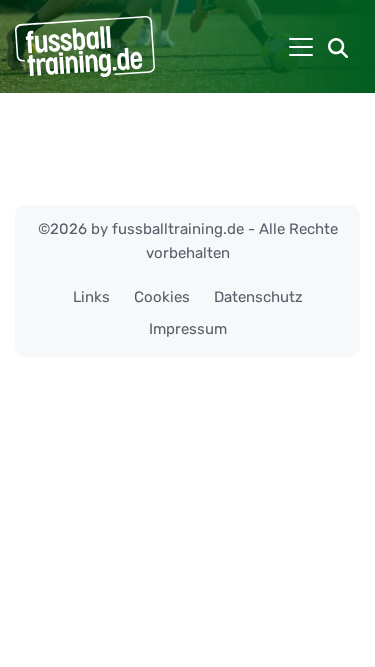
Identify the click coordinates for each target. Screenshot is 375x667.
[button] (338, 47)
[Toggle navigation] (301, 47)
